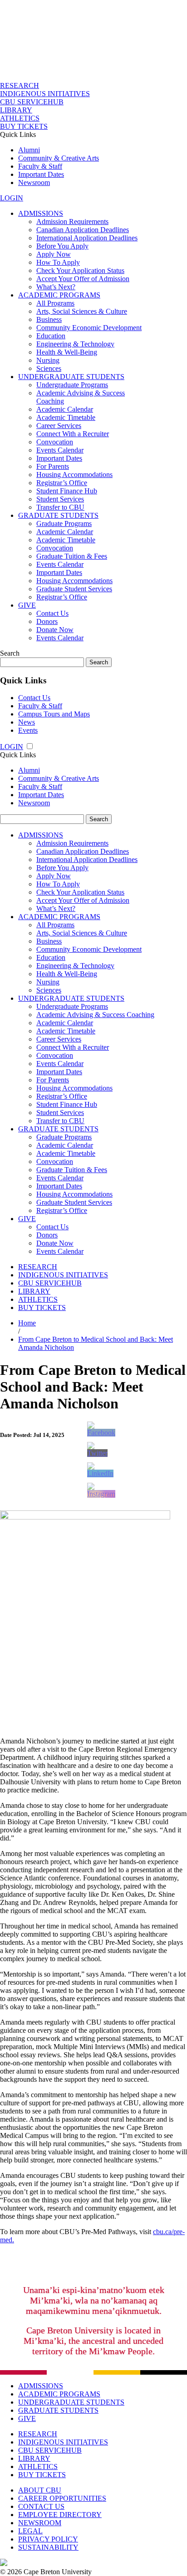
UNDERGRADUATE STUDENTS (71, 377)
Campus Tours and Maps (54, 714)
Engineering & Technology (75, 344)
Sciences (49, 368)
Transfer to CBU (60, 507)
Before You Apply (62, 246)
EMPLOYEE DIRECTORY (60, 2515)
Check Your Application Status (80, 270)
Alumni (29, 150)
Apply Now (54, 254)
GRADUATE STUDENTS (58, 515)
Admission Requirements (72, 222)
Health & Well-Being (67, 352)
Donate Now (55, 630)
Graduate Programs (64, 523)
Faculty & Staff (40, 166)
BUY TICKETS (24, 126)
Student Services (60, 499)
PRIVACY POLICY (48, 2539)
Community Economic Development (89, 328)
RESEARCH (20, 85)
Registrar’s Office (62, 483)
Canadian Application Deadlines (83, 230)
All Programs (55, 303)
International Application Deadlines (87, 238)
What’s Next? (56, 287)
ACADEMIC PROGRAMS (59, 295)
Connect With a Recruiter (73, 434)
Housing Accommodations (74, 475)
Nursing (48, 360)
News (27, 722)
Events (28, 730)
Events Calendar (60, 450)
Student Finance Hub (67, 491)
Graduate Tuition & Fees (72, 556)
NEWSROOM (40, 2523)
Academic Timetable (66, 417)
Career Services (59, 426)
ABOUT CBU (40, 2490)
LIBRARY (16, 110)
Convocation (55, 442)
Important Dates (41, 174)
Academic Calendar (65, 409)
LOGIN (12, 198)
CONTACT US (41, 2506)
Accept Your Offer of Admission (83, 279)
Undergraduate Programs (72, 385)
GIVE (27, 605)
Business (49, 319)
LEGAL (30, 2531)
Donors (47, 621)
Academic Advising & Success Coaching (95, 1015)
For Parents (53, 466)
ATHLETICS (20, 118)
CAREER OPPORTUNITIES (62, 2498)
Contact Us (52, 613)
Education (51, 336)
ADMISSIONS (41, 213)
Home (27, 1323)
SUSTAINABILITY (48, 2547)
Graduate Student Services (74, 589)
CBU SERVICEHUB (32, 102)
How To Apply (58, 262)
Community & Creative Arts (59, 158)
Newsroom (34, 183)
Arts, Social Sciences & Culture (82, 311)
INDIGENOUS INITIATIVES (45, 94)
